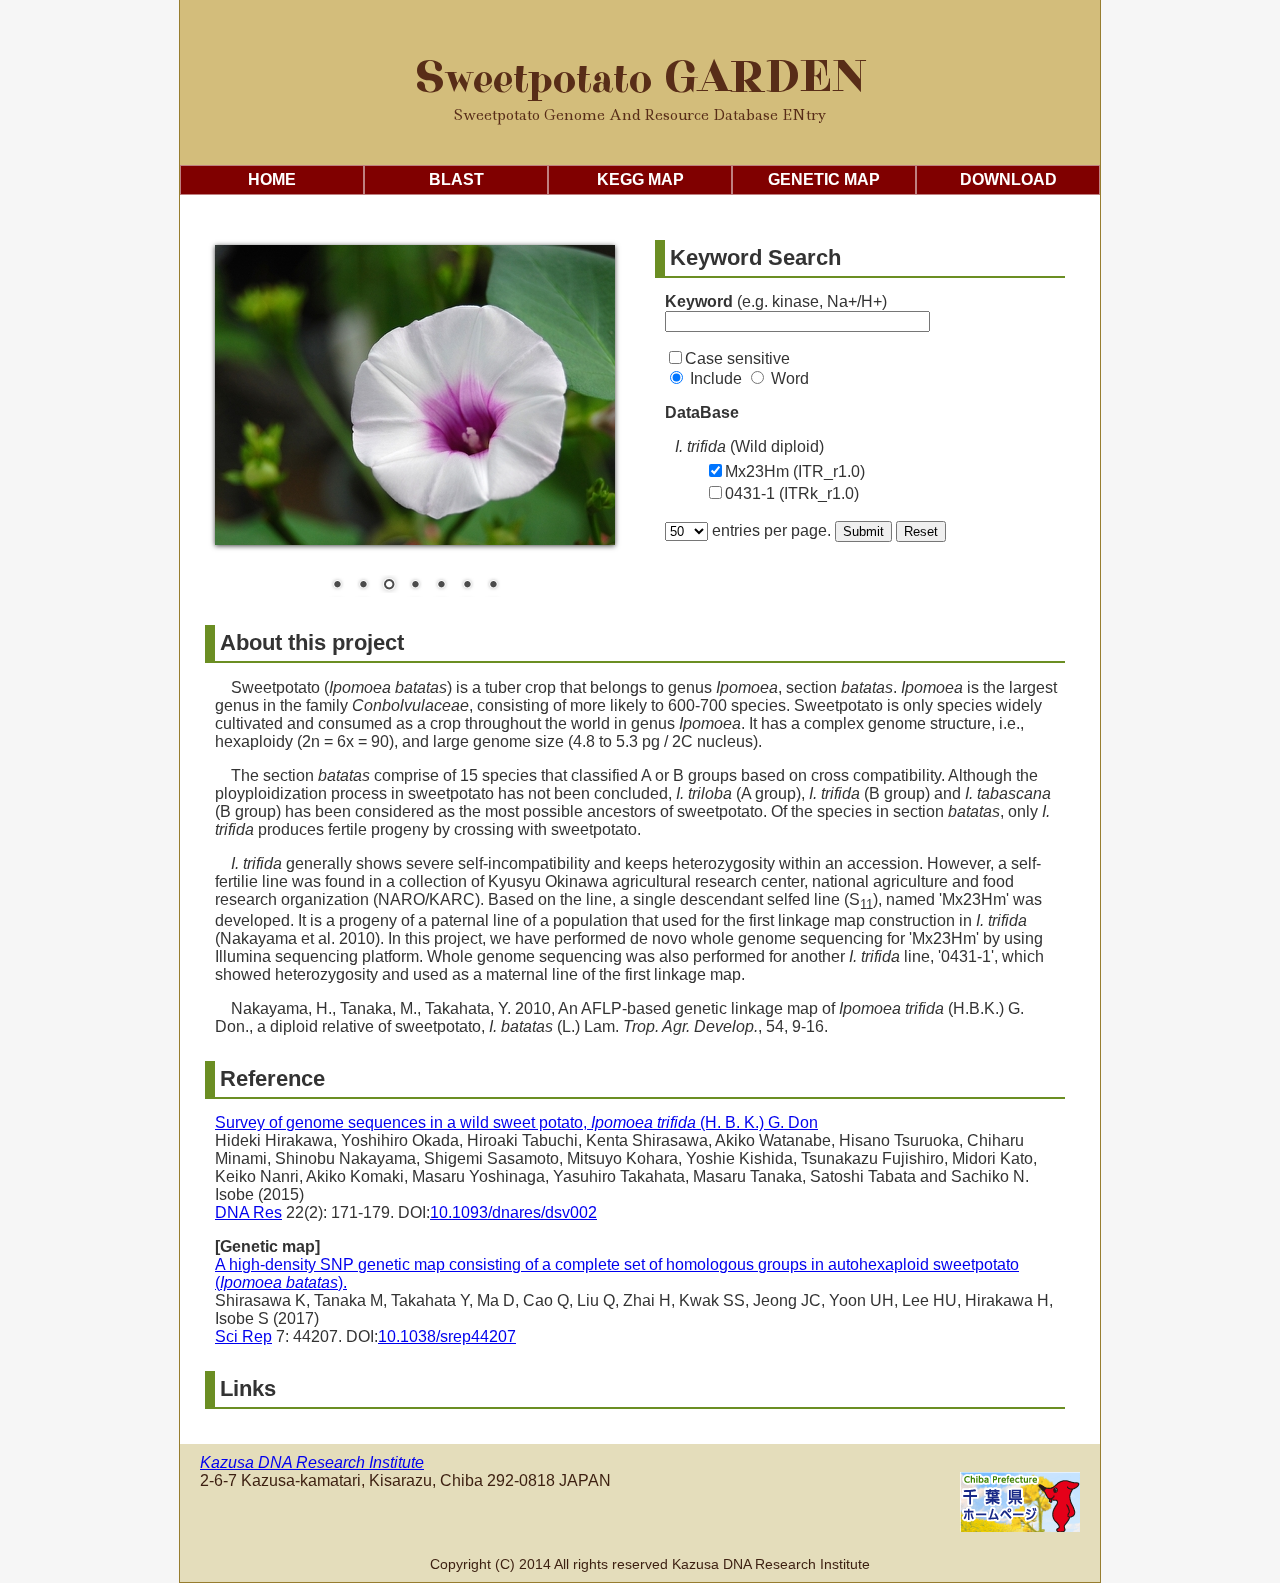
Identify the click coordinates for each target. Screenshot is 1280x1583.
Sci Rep (243, 1336)
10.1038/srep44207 (447, 1336)
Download (1008, 179)
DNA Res (248, 1212)
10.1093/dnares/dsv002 (513, 1212)
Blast (456, 179)
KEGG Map (640, 179)
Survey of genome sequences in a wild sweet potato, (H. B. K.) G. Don (516, 1122)
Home (272, 179)
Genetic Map (824, 179)
